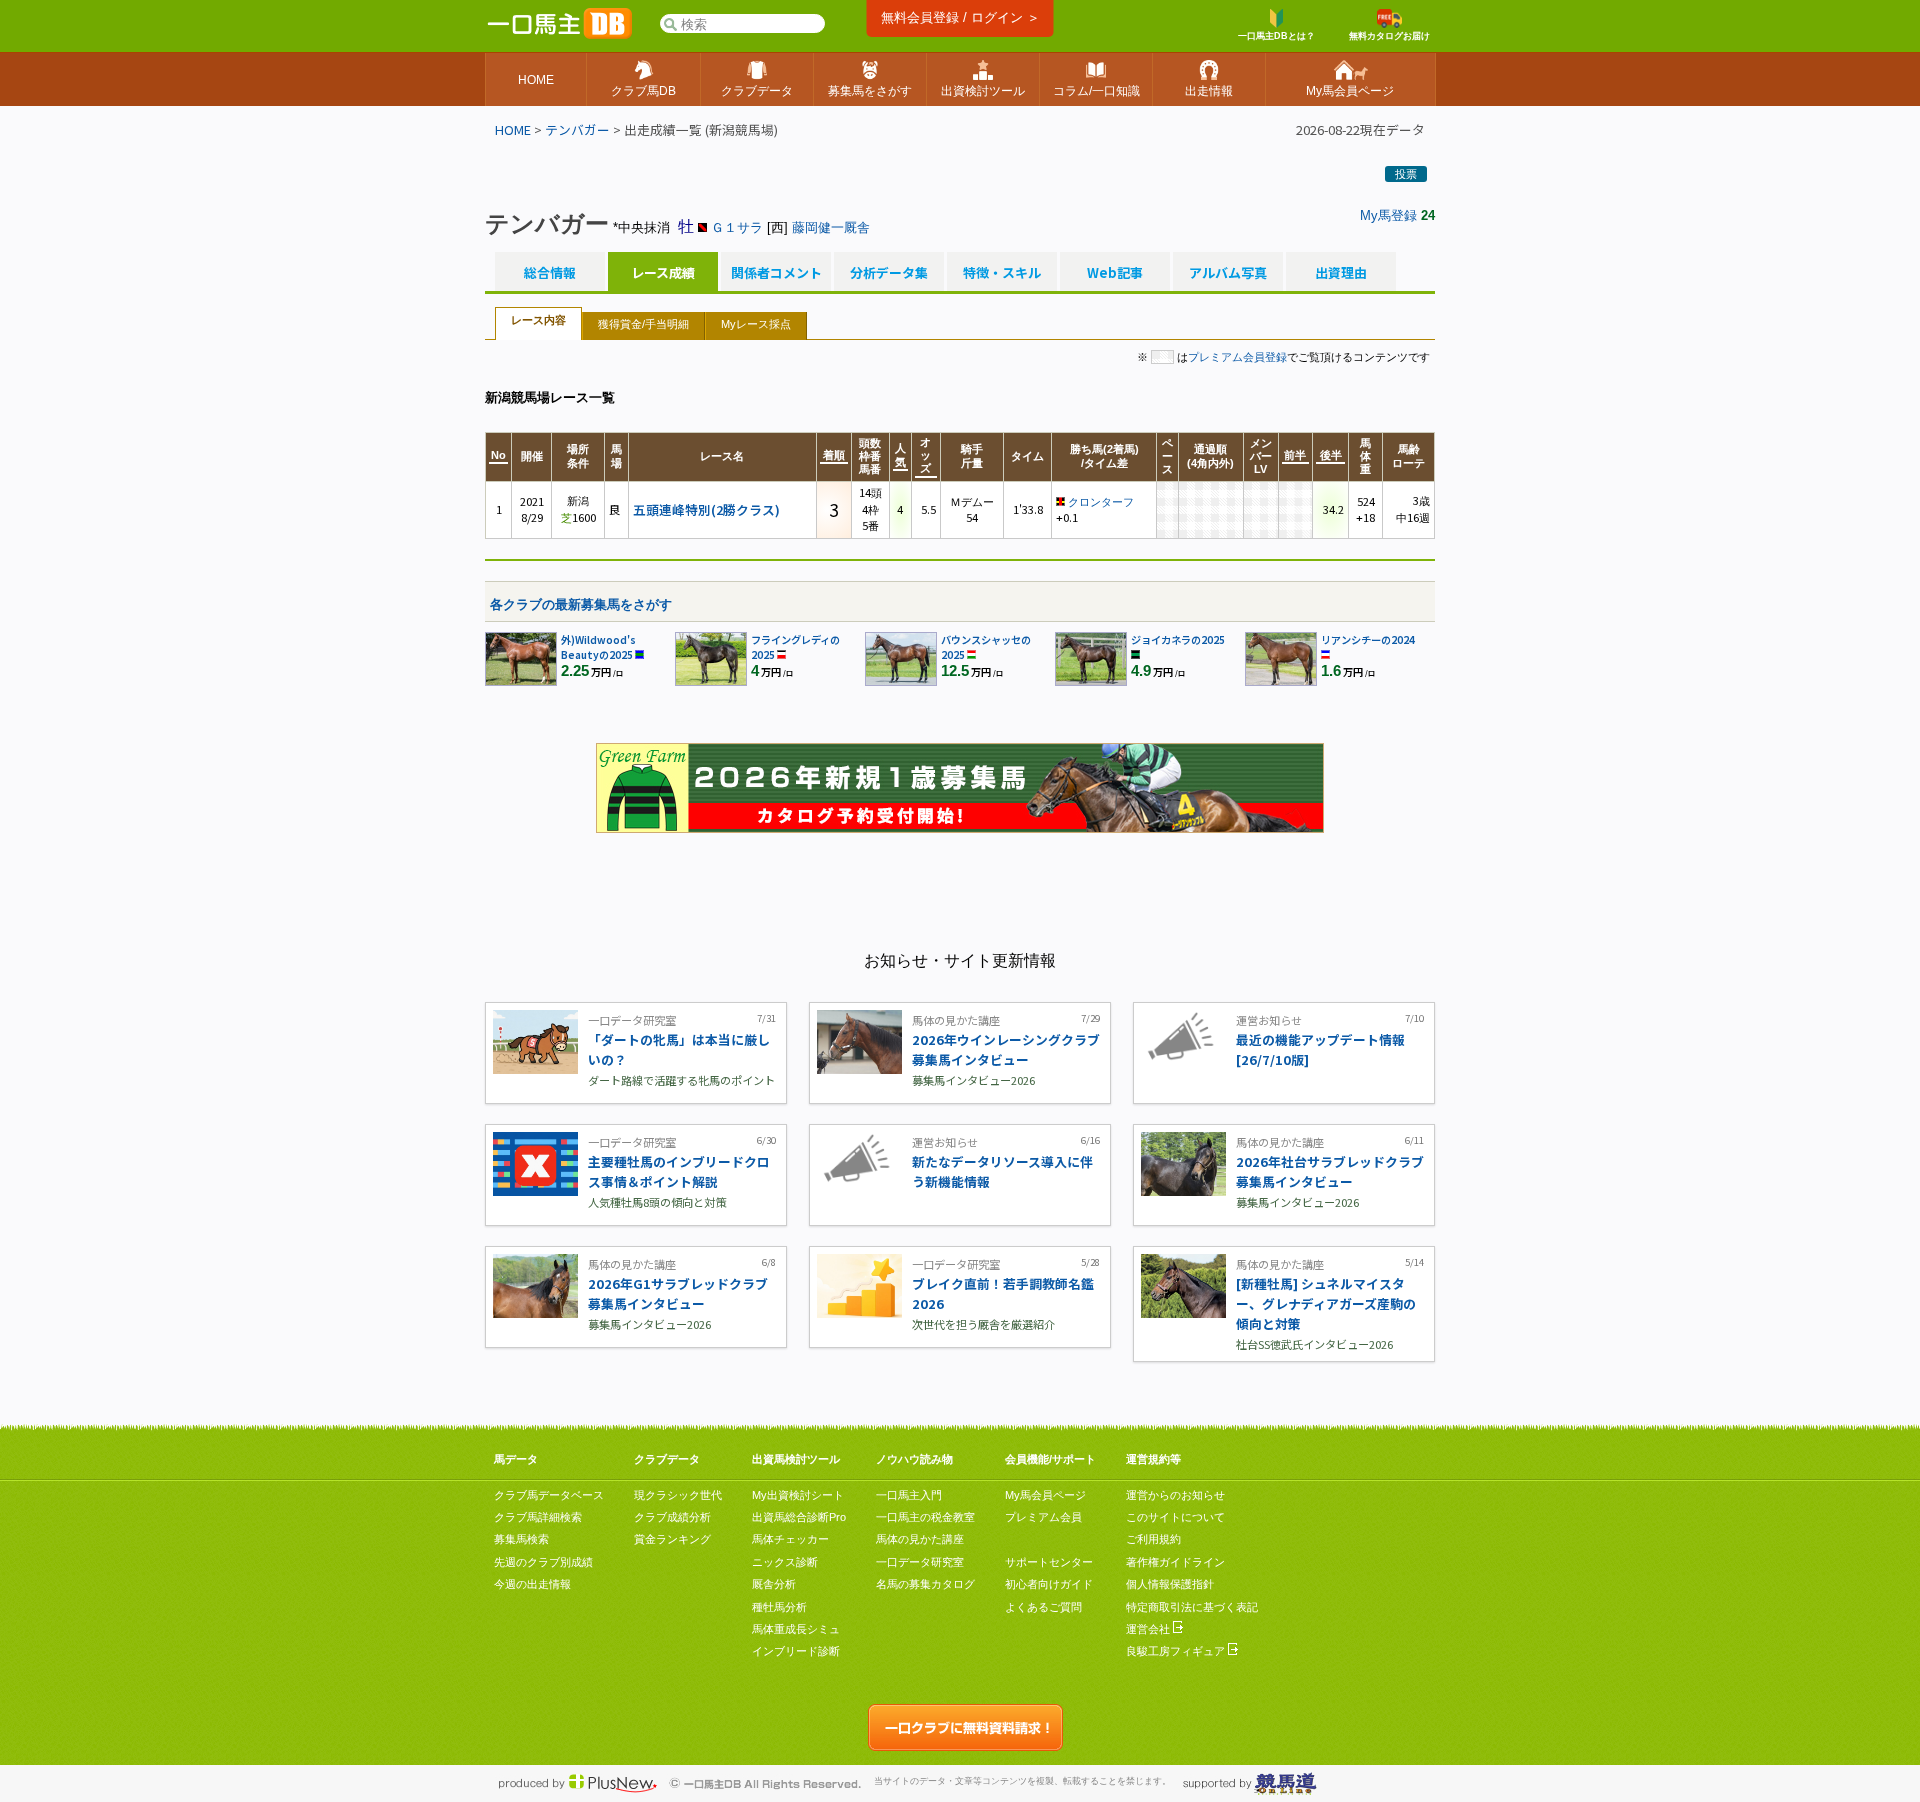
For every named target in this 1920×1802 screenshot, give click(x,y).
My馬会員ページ (1045, 1495)
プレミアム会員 (1043, 1517)
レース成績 (663, 273)
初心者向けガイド (1049, 1584)
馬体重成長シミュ (796, 1629)
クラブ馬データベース (549, 1495)
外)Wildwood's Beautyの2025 (598, 647)
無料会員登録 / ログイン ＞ (960, 17)
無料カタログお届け (1389, 36)
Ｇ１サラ (737, 227)
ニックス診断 (785, 1562)
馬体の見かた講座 (920, 1539)
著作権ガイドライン (1175, 1562)
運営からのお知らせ (1175, 1495)
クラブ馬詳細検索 (538, 1517)
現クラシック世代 (678, 1495)
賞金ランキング (672, 1539)
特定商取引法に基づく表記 (1192, 1607)
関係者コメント (776, 273)
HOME (513, 129)
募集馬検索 (521, 1539)
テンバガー (577, 129)
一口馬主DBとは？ (1276, 36)
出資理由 (1341, 273)
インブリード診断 (796, 1651)
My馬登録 (1388, 215)
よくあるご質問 (1043, 1607)
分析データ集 (889, 273)
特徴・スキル (1002, 273)
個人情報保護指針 (1170, 1584)
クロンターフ (1101, 502)
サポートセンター (1049, 1562)
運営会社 (1149, 1629)
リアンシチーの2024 (1368, 639)
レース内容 (538, 320)
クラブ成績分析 (672, 1517)
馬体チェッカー (790, 1539)
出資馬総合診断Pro (799, 1517)
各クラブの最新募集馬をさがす (581, 604)
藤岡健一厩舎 (831, 227)
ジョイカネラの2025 (1178, 639)
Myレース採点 (756, 324)
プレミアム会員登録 (1237, 357)
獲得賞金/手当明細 (643, 324)
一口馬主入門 (909, 1495)
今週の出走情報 (532, 1584)
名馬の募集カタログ (925, 1584)
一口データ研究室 (920, 1562)
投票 (1406, 174)
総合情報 (550, 273)
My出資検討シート (798, 1495)
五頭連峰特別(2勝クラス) (706, 509)
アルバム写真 (1228, 273)
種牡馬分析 (779, 1607)
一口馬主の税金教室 (925, 1517)
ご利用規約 (1153, 1539)
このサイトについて (1175, 1517)
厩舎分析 (774, 1584)
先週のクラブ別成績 (543, 1562)
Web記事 (1115, 273)
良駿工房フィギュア (1177, 1651)
